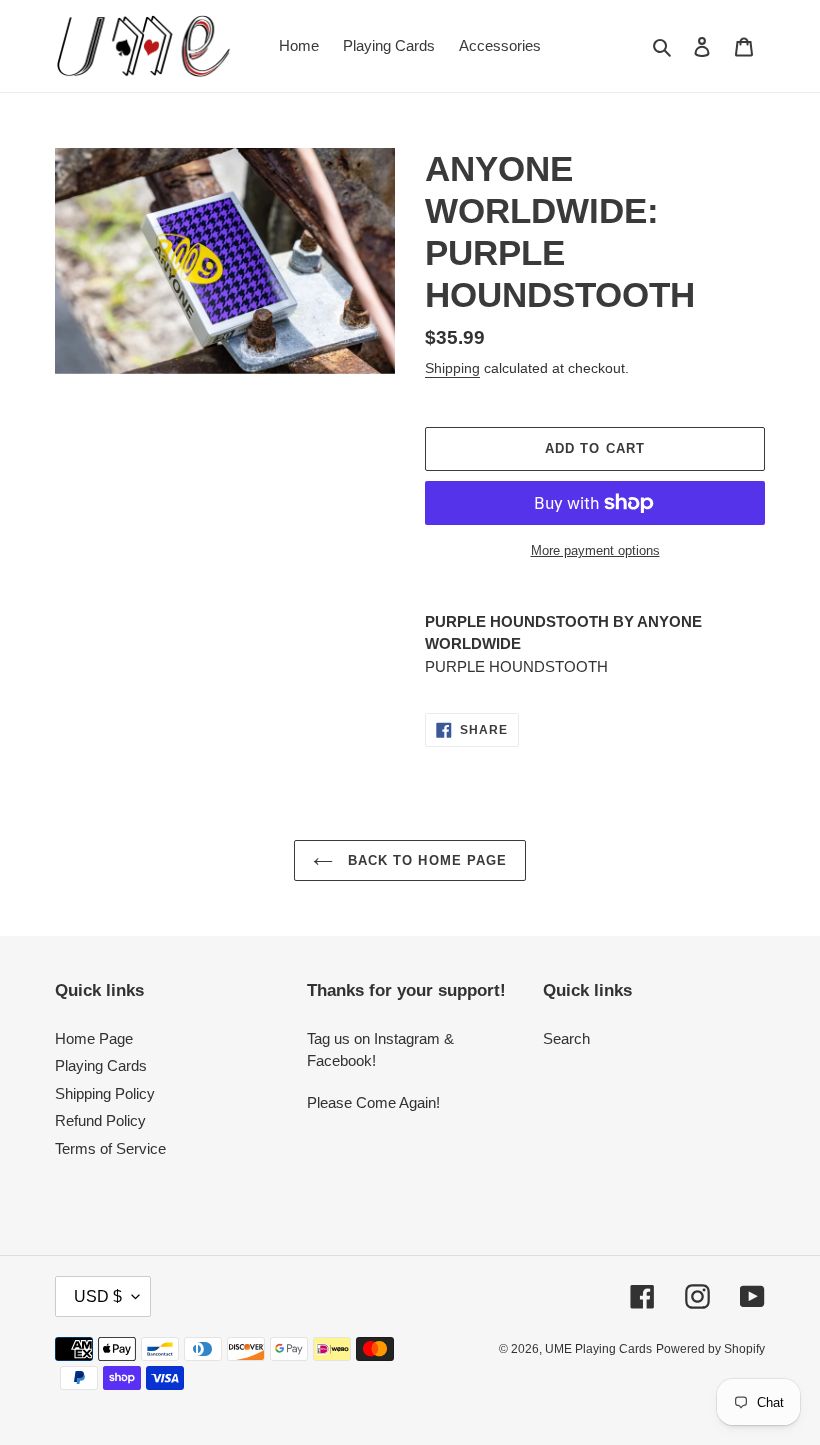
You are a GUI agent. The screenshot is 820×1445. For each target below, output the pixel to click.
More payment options (595, 550)
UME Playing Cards (598, 1349)
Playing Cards (101, 1065)
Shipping (452, 368)
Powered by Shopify (710, 1349)
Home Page (94, 1038)
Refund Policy (100, 1120)
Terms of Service (110, 1148)
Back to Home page (425, 860)
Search (566, 1038)
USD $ (98, 1296)
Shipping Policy (105, 1093)
